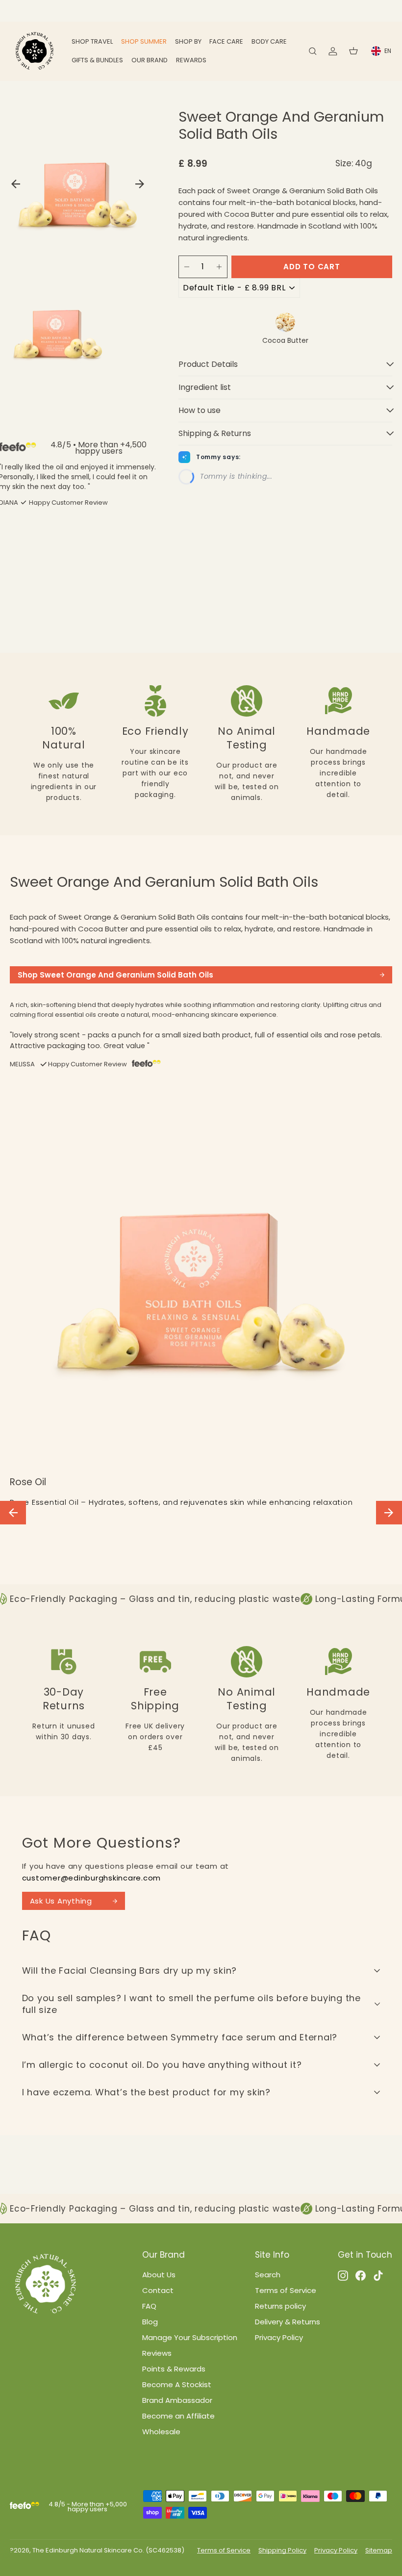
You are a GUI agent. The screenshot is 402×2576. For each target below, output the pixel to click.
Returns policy (280, 2306)
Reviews (157, 2353)
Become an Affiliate (178, 2416)
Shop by (188, 41)
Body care (269, 41)
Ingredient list (205, 387)
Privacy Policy (279, 2337)
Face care (226, 41)
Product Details (208, 364)
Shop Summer (144, 41)
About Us (159, 2275)
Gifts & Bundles (97, 60)
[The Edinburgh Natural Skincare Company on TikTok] (378, 2275)
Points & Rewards (174, 2369)
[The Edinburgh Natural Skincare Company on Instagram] (343, 2275)
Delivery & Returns (288, 2322)
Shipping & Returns (215, 433)
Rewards (191, 60)
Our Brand (150, 60)
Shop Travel (92, 41)
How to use (200, 410)
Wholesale (161, 2432)
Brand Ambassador (177, 2400)
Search (268, 2275)
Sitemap (379, 2550)
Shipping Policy (282, 2550)
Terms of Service (286, 2290)
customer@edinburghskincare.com (92, 1878)
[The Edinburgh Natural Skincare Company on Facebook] (361, 2275)
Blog (150, 2322)
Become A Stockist (177, 2384)
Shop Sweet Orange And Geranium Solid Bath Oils (115, 975)
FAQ (149, 2306)
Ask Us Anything (61, 1901)
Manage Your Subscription (190, 2337)
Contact (158, 2290)
